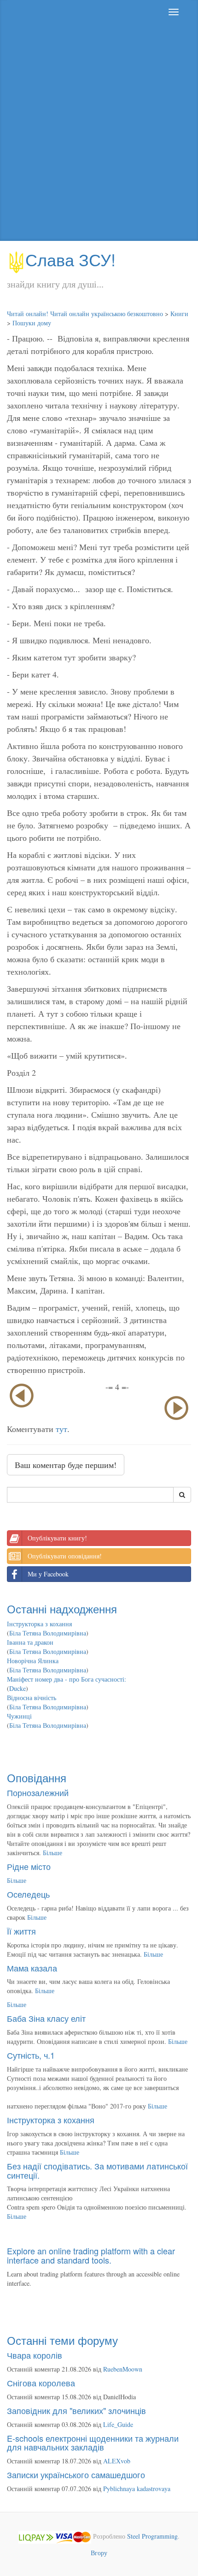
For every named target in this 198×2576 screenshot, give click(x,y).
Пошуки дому (32, 323)
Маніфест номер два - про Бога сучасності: (67, 1679)
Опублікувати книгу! (57, 1538)
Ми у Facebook (48, 1574)
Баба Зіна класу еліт (46, 2018)
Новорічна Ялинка (33, 1661)
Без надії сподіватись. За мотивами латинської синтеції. (97, 2170)
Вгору (99, 2553)
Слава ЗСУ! (70, 259)
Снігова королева (41, 2383)
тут (61, 1429)
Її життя (21, 1931)
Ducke (17, 1688)
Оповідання (37, 1777)
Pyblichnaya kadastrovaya (137, 2489)
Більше (52, 1853)
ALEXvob (117, 2461)
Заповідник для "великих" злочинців (76, 2410)
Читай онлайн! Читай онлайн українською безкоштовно (85, 314)
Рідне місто (29, 1866)
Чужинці (19, 1716)
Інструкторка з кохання (39, 1624)
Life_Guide (118, 2424)
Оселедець (28, 1894)
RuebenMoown (123, 2369)
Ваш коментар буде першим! (66, 1465)
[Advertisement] (99, 132)
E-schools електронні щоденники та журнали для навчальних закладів (93, 2443)
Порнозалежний (38, 1792)
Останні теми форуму (62, 2340)
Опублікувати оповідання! (65, 1556)
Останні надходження (62, 1609)
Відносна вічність (32, 1698)
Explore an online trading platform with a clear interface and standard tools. (91, 2255)
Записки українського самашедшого (76, 2474)
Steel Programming (152, 2536)
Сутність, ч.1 (31, 2055)
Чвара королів (35, 2355)
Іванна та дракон (30, 1642)
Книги (179, 314)
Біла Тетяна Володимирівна (48, 1633)
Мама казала (32, 1968)
